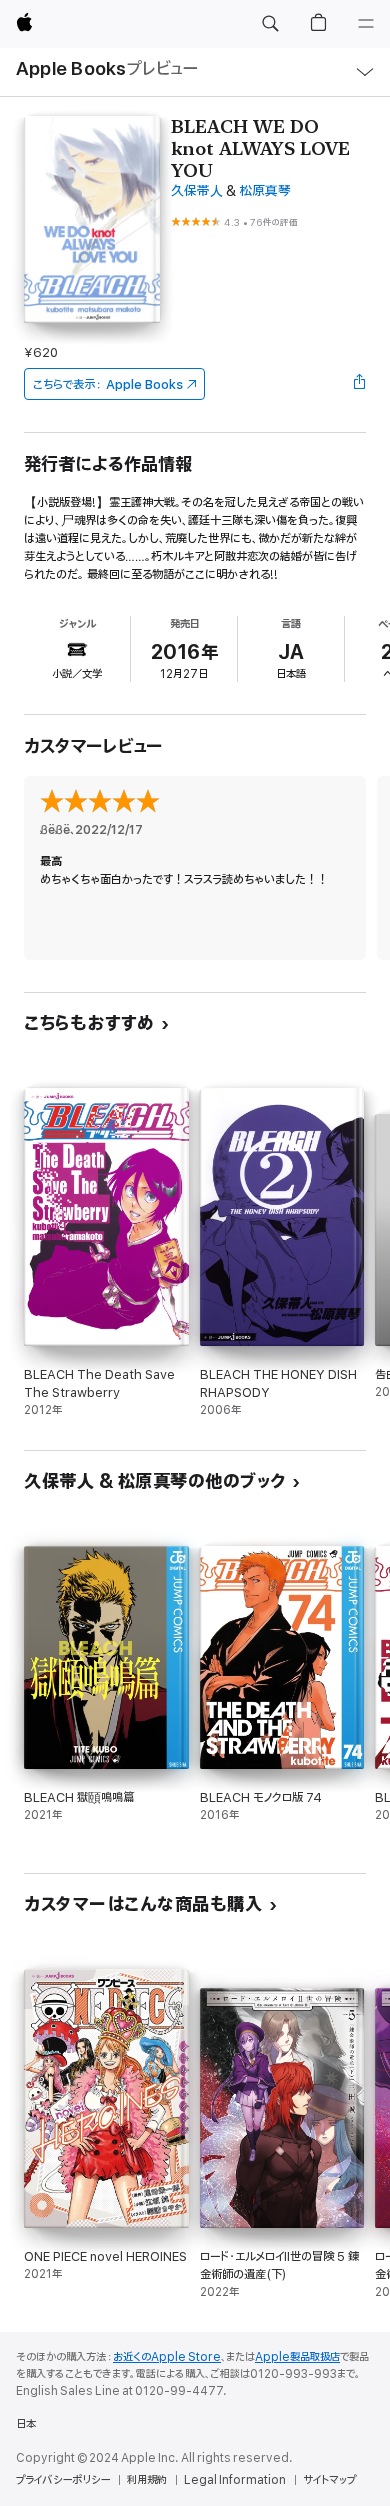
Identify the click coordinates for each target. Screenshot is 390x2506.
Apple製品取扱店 (297, 2357)
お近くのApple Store (167, 2357)
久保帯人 (197, 191)
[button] (270, 24)
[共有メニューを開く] (360, 384)
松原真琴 (265, 191)
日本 (26, 2424)
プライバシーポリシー (63, 2480)
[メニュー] (366, 24)
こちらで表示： (108, 384)
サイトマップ (329, 2480)
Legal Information (235, 2480)
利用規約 (147, 2480)
